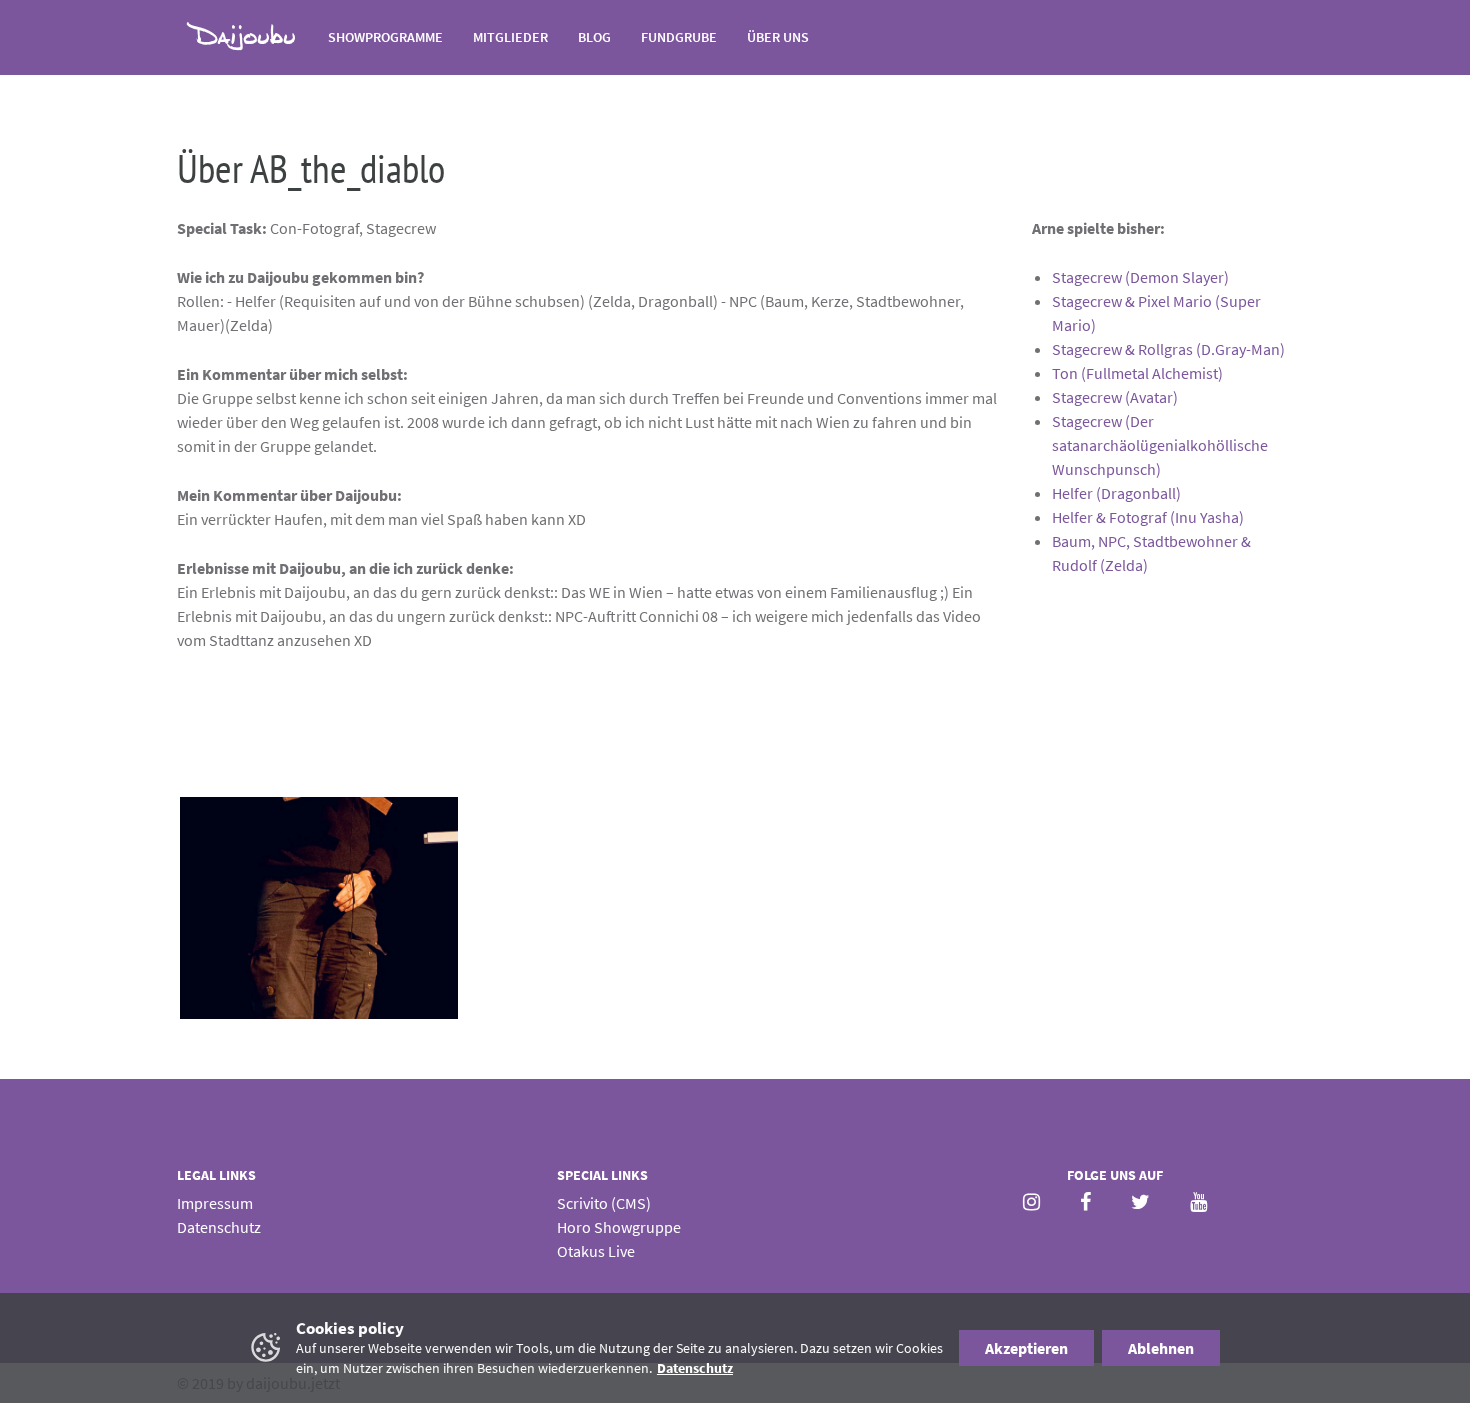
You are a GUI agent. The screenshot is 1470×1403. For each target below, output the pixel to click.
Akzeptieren (1026, 1348)
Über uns (778, 37)
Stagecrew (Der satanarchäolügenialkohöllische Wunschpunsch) (1160, 445)
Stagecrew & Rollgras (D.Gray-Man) (1168, 349)
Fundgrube (679, 37)
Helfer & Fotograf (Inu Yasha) (1148, 517)
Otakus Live (596, 1251)
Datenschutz (219, 1227)
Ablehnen (1161, 1348)
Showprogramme (385, 37)
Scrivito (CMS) (604, 1203)
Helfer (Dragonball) (1116, 493)
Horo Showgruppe (619, 1227)
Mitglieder (510, 37)
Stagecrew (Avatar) (1115, 397)
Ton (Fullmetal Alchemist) (1137, 373)
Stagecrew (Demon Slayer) (1140, 277)
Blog (594, 37)
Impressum (215, 1203)
